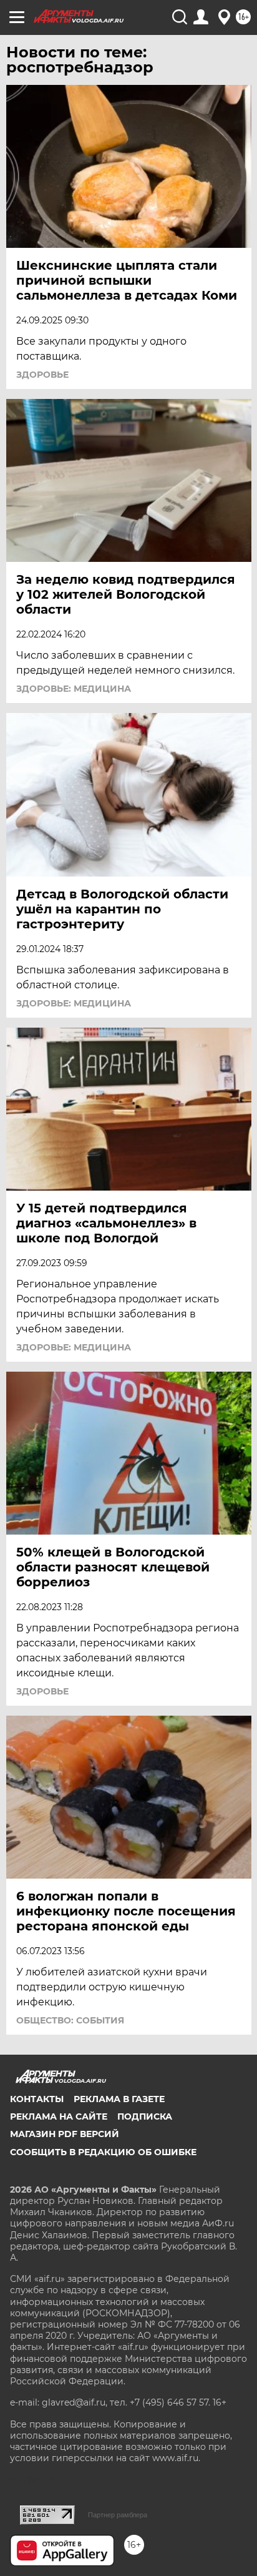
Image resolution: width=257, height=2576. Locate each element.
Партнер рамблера (118, 2515)
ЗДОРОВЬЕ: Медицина (74, 689)
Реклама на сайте (59, 2116)
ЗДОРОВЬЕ (42, 375)
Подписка (145, 2116)
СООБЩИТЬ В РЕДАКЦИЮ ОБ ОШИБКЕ (103, 2152)
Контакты (37, 2099)
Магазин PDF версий (65, 2134)
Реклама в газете (119, 2099)
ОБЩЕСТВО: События (70, 2020)
